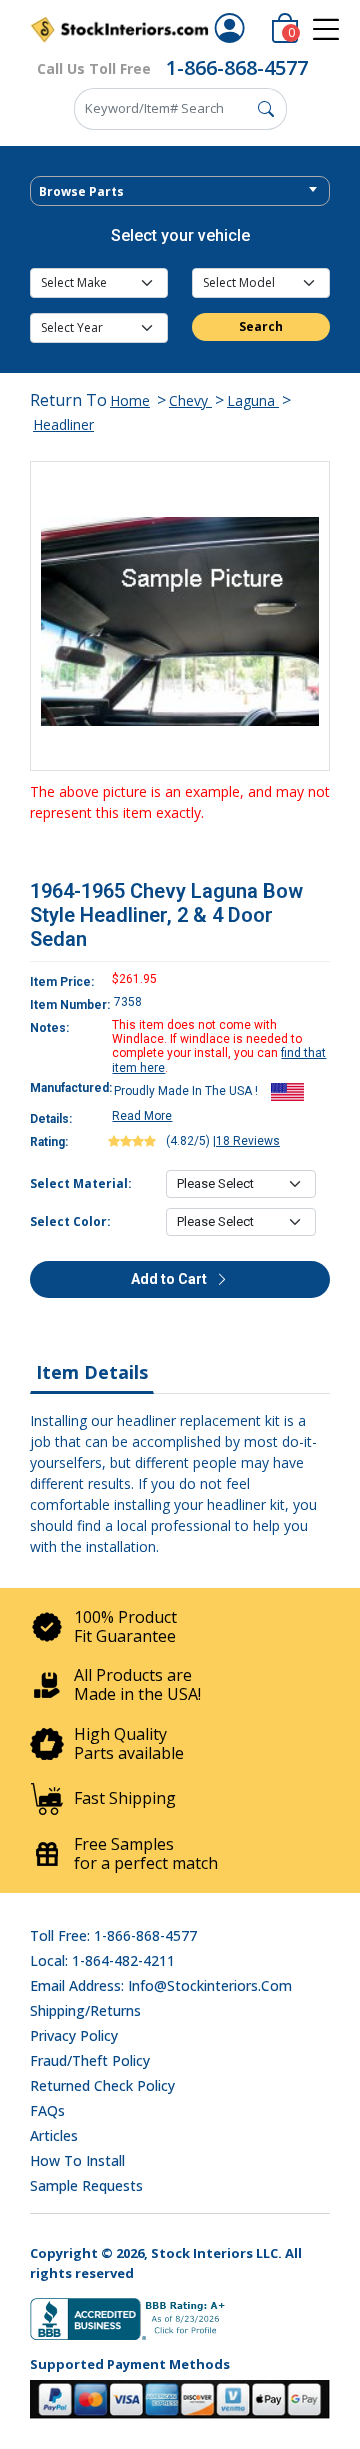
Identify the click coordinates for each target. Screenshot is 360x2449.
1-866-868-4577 (237, 67)
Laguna (253, 400)
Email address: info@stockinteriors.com (161, 1985)
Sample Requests (86, 2185)
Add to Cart (170, 1279)
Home (130, 400)
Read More (142, 1116)
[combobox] (180, 191)
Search (261, 326)
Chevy (190, 400)
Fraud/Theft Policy (90, 2060)
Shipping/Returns (85, 2010)
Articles (54, 2135)
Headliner (63, 424)
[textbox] (180, 192)
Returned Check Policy (102, 2085)
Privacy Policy (74, 2035)
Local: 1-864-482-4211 (102, 1960)
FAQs (47, 2110)
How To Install (77, 2160)
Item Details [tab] (92, 1372)
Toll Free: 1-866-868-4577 (113, 1935)
